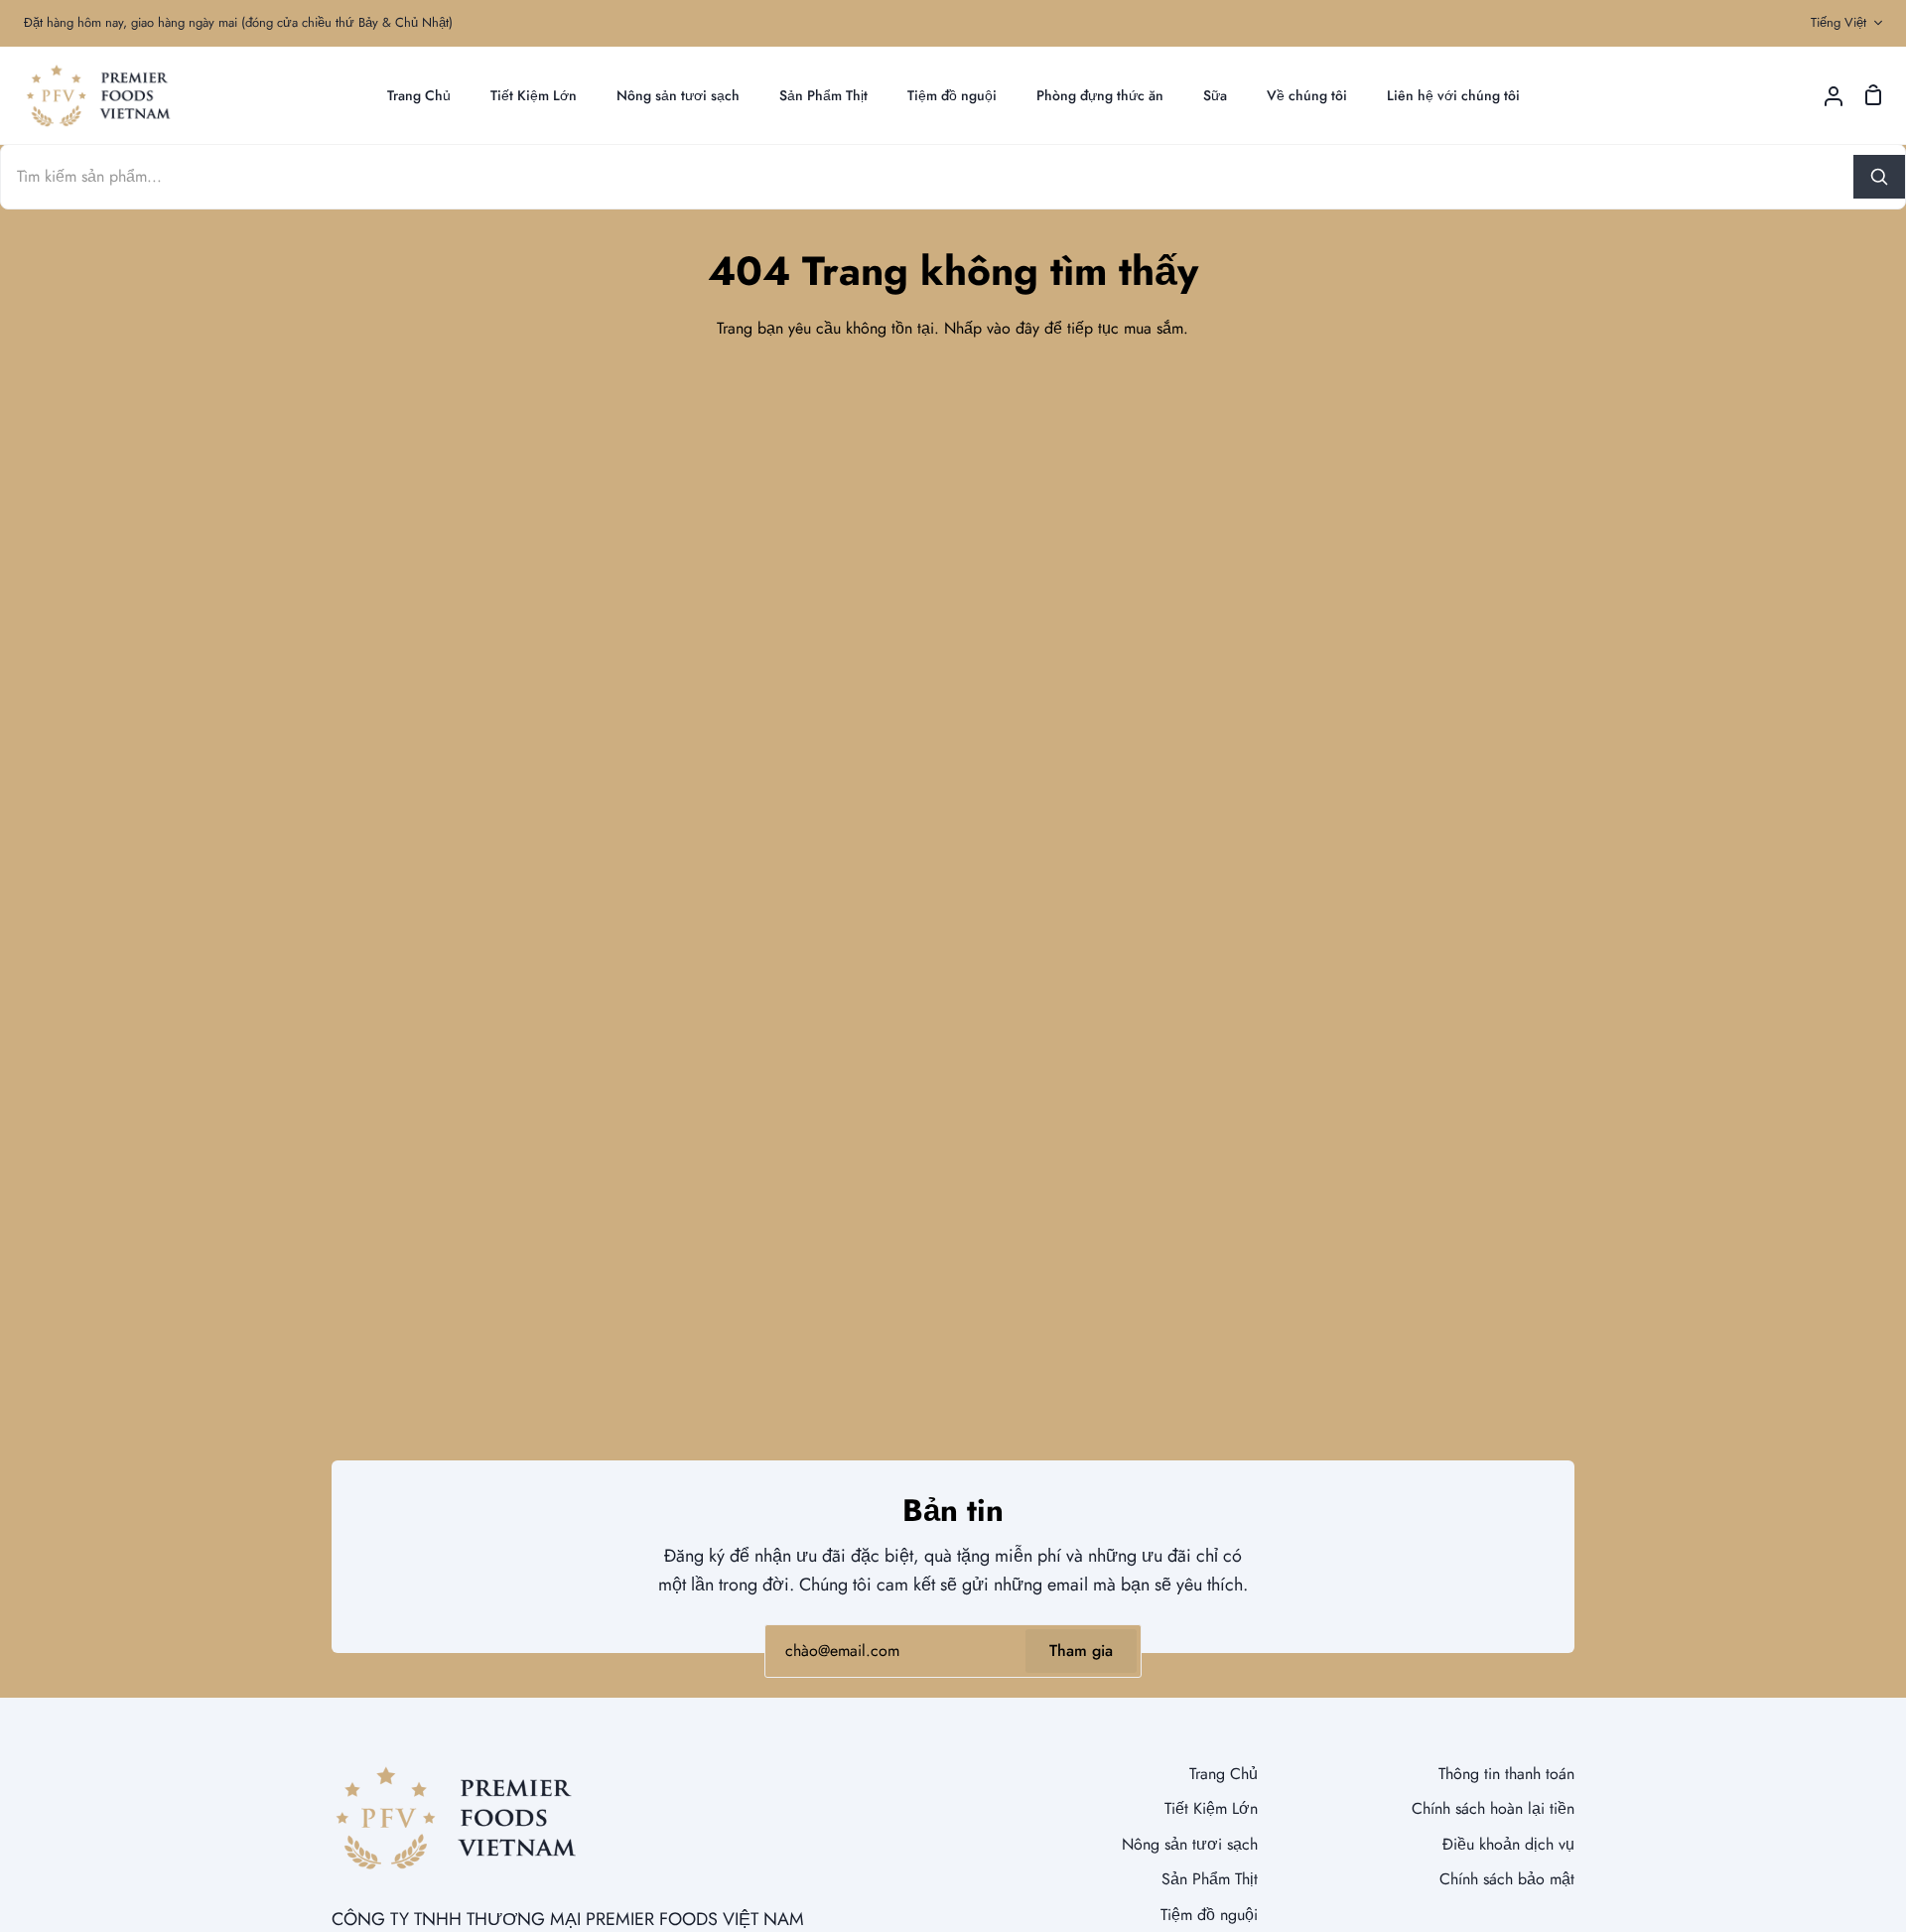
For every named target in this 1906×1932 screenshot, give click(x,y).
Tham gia (1081, 1651)
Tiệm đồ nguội (1209, 1915)
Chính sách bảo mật (1507, 1879)
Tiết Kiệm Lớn (1211, 1808)
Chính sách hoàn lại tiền (1493, 1808)
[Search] (1879, 177)
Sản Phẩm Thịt (1210, 1879)
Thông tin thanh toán (1506, 1774)
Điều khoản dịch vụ (1508, 1844)
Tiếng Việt (1838, 22)
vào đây (1013, 328)
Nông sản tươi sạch (1190, 1844)
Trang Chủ (1224, 1774)
